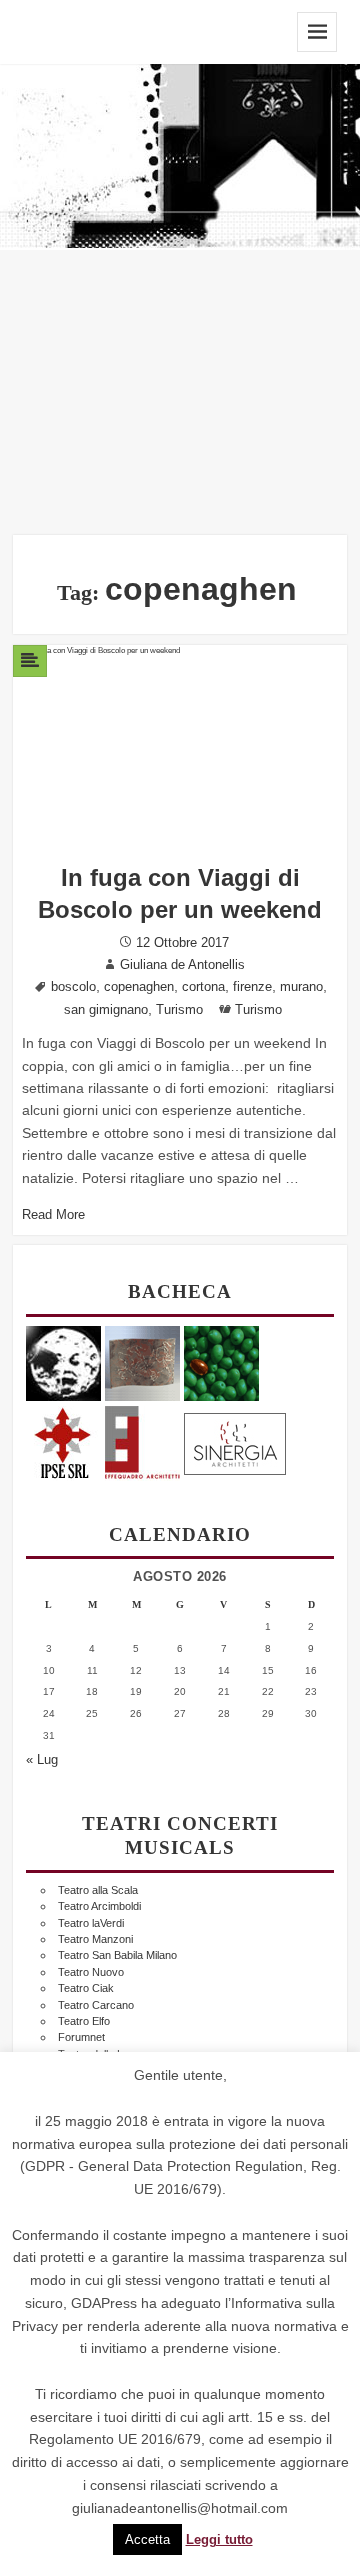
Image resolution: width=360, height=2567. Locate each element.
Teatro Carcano (96, 2005)
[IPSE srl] (63, 1440)
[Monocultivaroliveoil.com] (221, 1362)
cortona (203, 987)
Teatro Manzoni (95, 1939)
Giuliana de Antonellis (182, 965)
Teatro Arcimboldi (99, 1906)
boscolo (73, 987)
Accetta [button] (147, 2539)
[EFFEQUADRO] (142, 1440)
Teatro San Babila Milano (117, 1955)
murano (301, 987)
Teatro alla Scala (98, 1890)
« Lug (42, 1760)
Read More (53, 1215)
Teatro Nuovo (91, 1972)
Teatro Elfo (84, 2021)
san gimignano (106, 1010)
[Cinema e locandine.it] (63, 1362)
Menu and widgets (317, 32)
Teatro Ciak (86, 1988)
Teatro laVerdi (91, 1923)
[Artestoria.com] (142, 1362)
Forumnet (81, 2037)
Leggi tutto (219, 2540)
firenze (252, 987)
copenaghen (139, 987)
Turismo (179, 1010)
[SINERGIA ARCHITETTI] (235, 1440)
